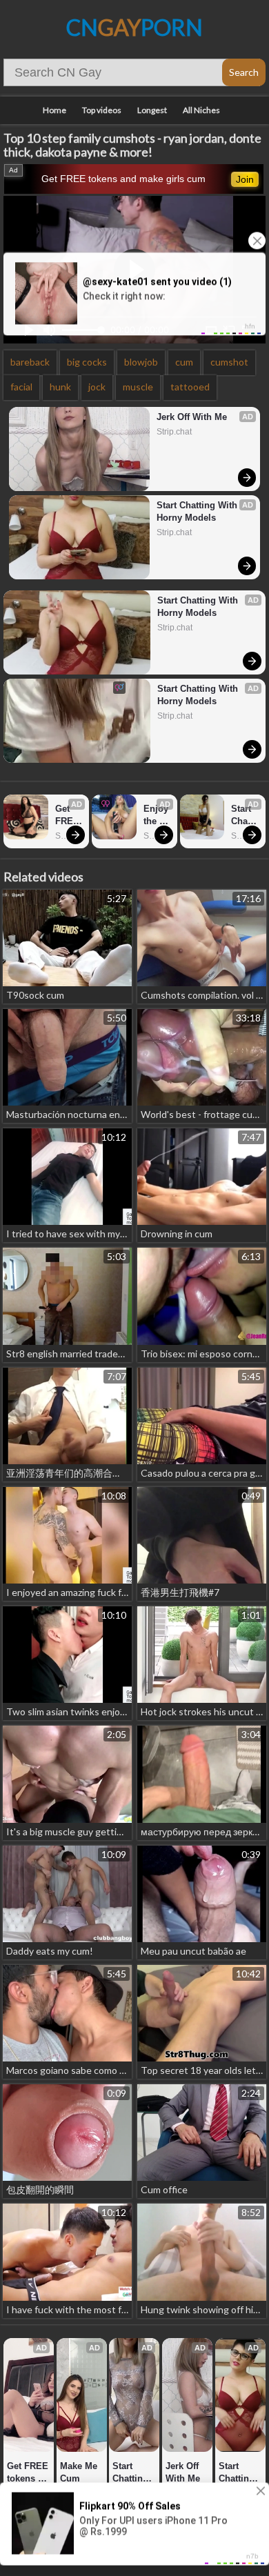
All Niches (201, 110)
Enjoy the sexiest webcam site (157, 816)
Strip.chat (174, 432)
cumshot (229, 362)
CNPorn (134, 27)
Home (54, 110)
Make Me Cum (80, 2472)
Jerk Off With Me (192, 417)
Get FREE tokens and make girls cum (123, 179)
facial (21, 387)
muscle (138, 387)
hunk (60, 387)
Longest (152, 110)
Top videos (102, 110)
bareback (30, 362)
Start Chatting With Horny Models (198, 511)
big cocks (87, 362)
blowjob (141, 362)
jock (97, 387)
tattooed (190, 387)
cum (184, 362)
